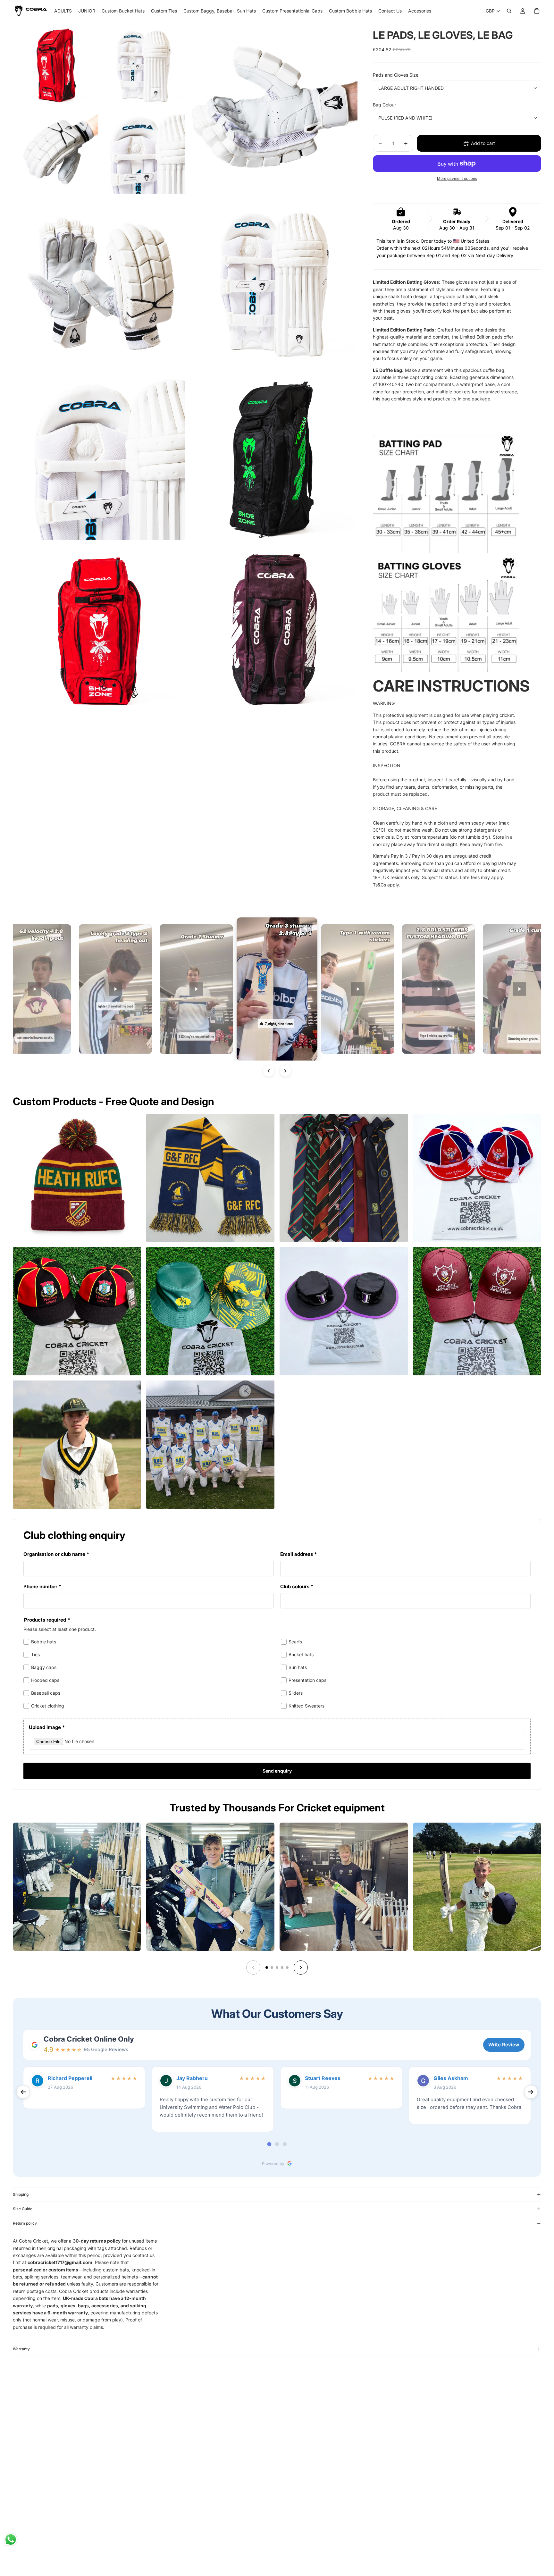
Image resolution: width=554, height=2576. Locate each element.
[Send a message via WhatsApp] (11, 2540)
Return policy (25, 2223)
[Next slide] (301, 1968)
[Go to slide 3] (277, 1968)
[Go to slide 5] (287, 1968)
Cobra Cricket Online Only (89, 2039)
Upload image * (47, 1727)
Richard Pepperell (70, 2078)
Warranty (21, 2349)
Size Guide (23, 2209)
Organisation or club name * (56, 1554)
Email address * (298, 1554)
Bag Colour (384, 105)
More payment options (457, 179)
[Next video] (285, 1071)
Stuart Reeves (323, 2078)
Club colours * (297, 1586)
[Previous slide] (253, 1968)
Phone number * (42, 1586)
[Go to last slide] (23, 2092)
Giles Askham (451, 2078)
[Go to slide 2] (272, 1968)
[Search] (509, 11)
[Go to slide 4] (282, 1968)
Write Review (504, 2045)
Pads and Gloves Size (396, 75)
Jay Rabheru (192, 2078)
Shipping (21, 2194)
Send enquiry (277, 1771)
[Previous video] (269, 1071)
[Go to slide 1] (267, 1968)
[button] (115, 989)
